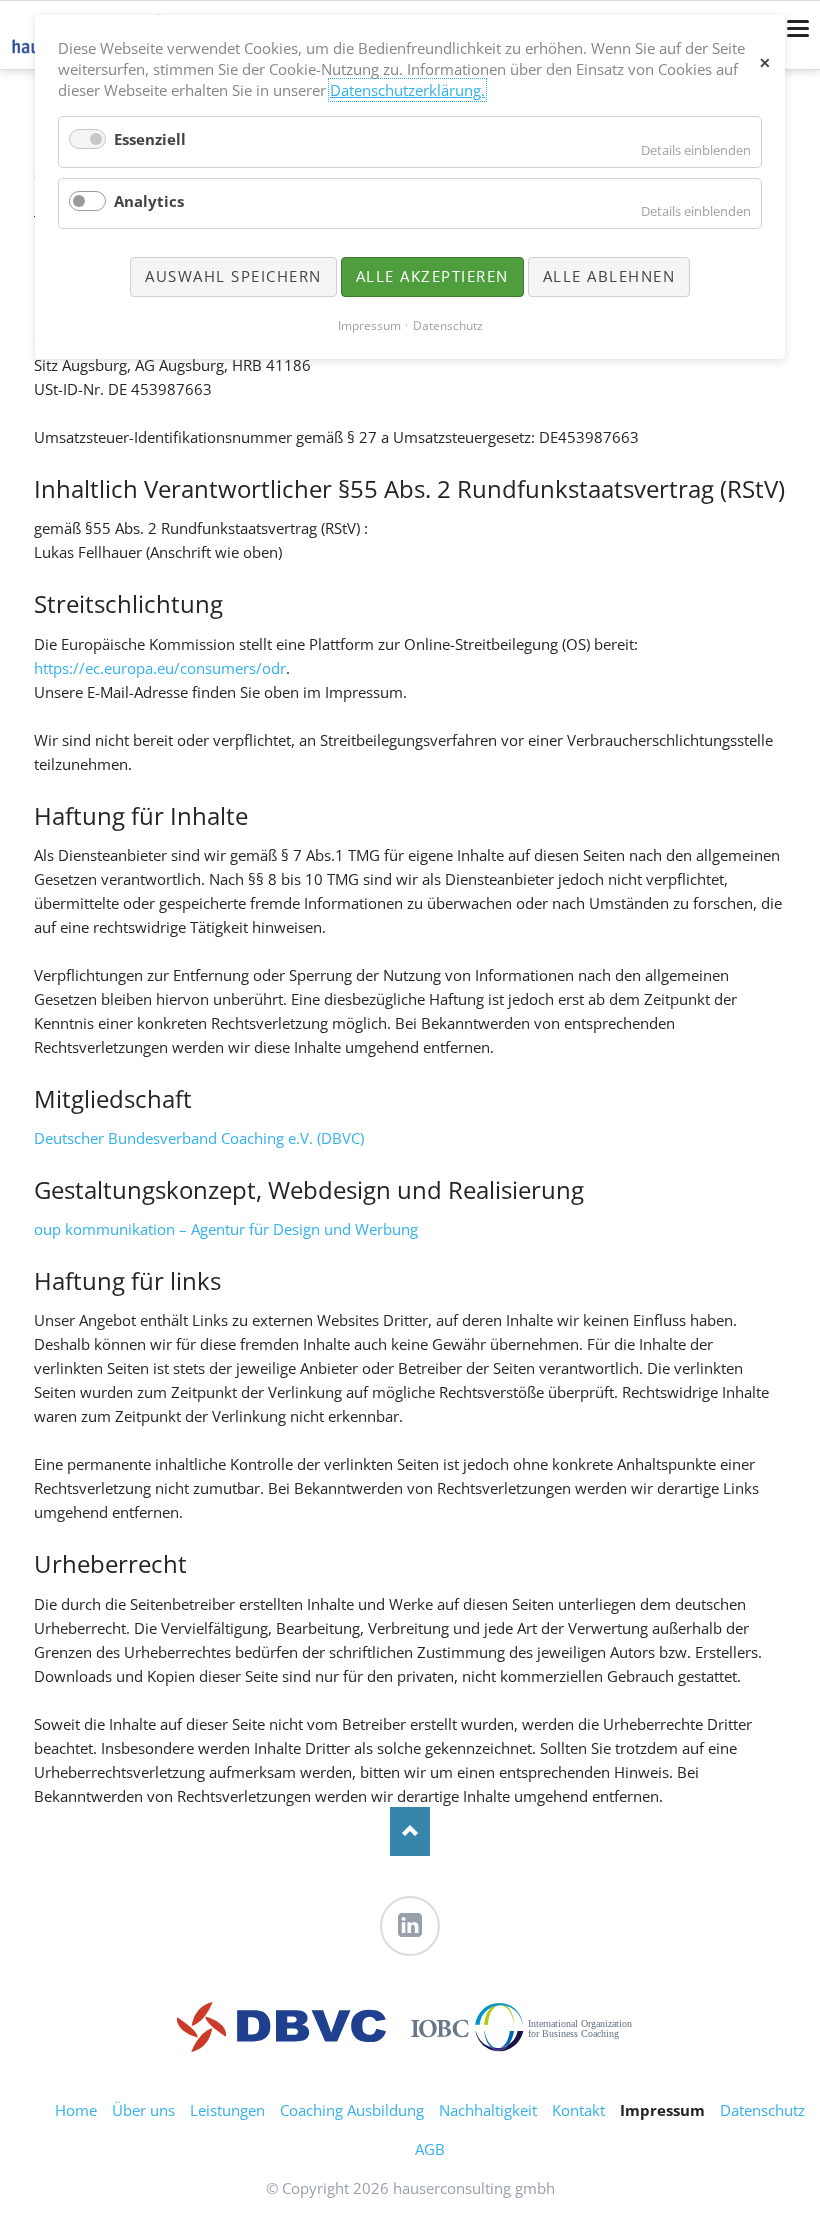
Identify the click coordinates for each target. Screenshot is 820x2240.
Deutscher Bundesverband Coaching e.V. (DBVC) (199, 1138)
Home (76, 2110)
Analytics (149, 201)
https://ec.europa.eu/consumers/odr (160, 668)
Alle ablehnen (609, 276)
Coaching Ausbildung (352, 2110)
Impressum (369, 325)
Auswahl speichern (233, 276)
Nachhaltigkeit (488, 2110)
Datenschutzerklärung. (407, 90)
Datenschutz (762, 2110)
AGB (430, 2149)
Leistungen (227, 2110)
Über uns (143, 2110)
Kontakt (578, 2110)
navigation (798, 28)
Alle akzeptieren (432, 276)
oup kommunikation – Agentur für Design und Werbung (226, 1229)
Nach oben (410, 1832)
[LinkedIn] (410, 1926)
